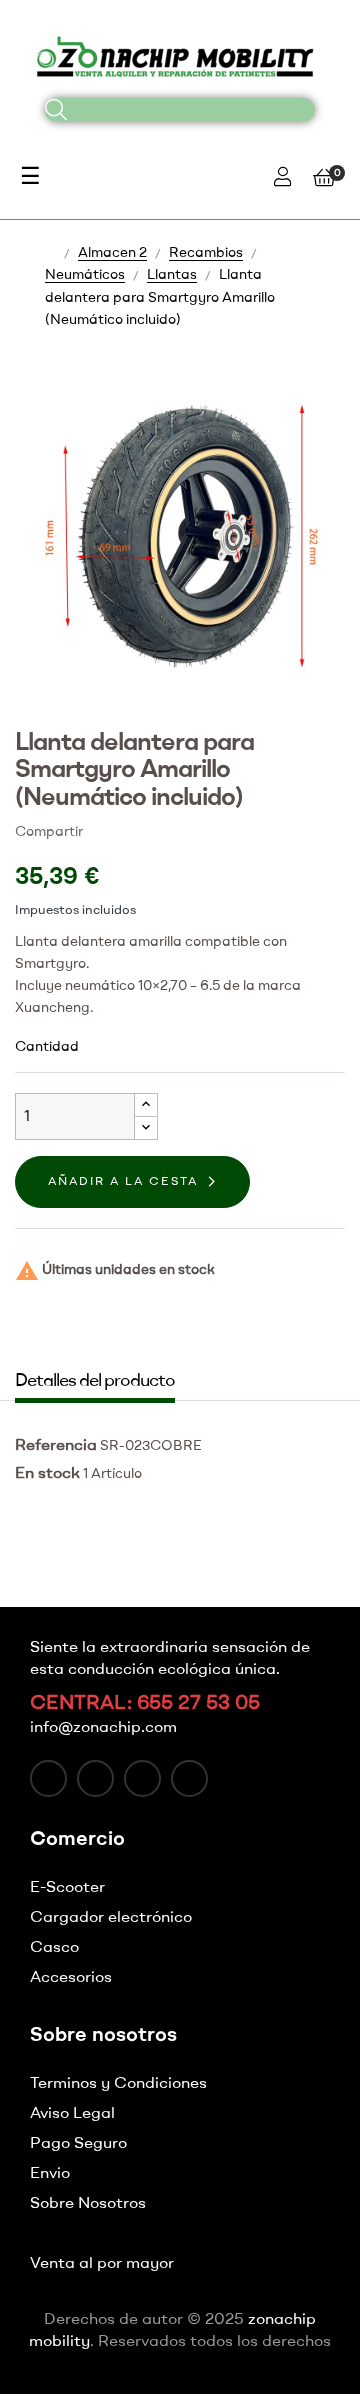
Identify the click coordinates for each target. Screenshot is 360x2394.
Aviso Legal (72, 2114)
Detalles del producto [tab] (95, 1381)
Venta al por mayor (102, 2264)
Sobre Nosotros (88, 2204)
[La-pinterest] (189, 1778)
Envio (50, 2174)
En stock (47, 1474)
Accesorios (71, 1978)
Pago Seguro (78, 2144)
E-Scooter (67, 1888)
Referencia (56, 1446)
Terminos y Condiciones (118, 2084)
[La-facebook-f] (48, 1778)
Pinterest (167, 831)
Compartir (107, 831)
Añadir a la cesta (123, 1182)
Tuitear (137, 831)
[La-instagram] (142, 1778)
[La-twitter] (95, 1778)
